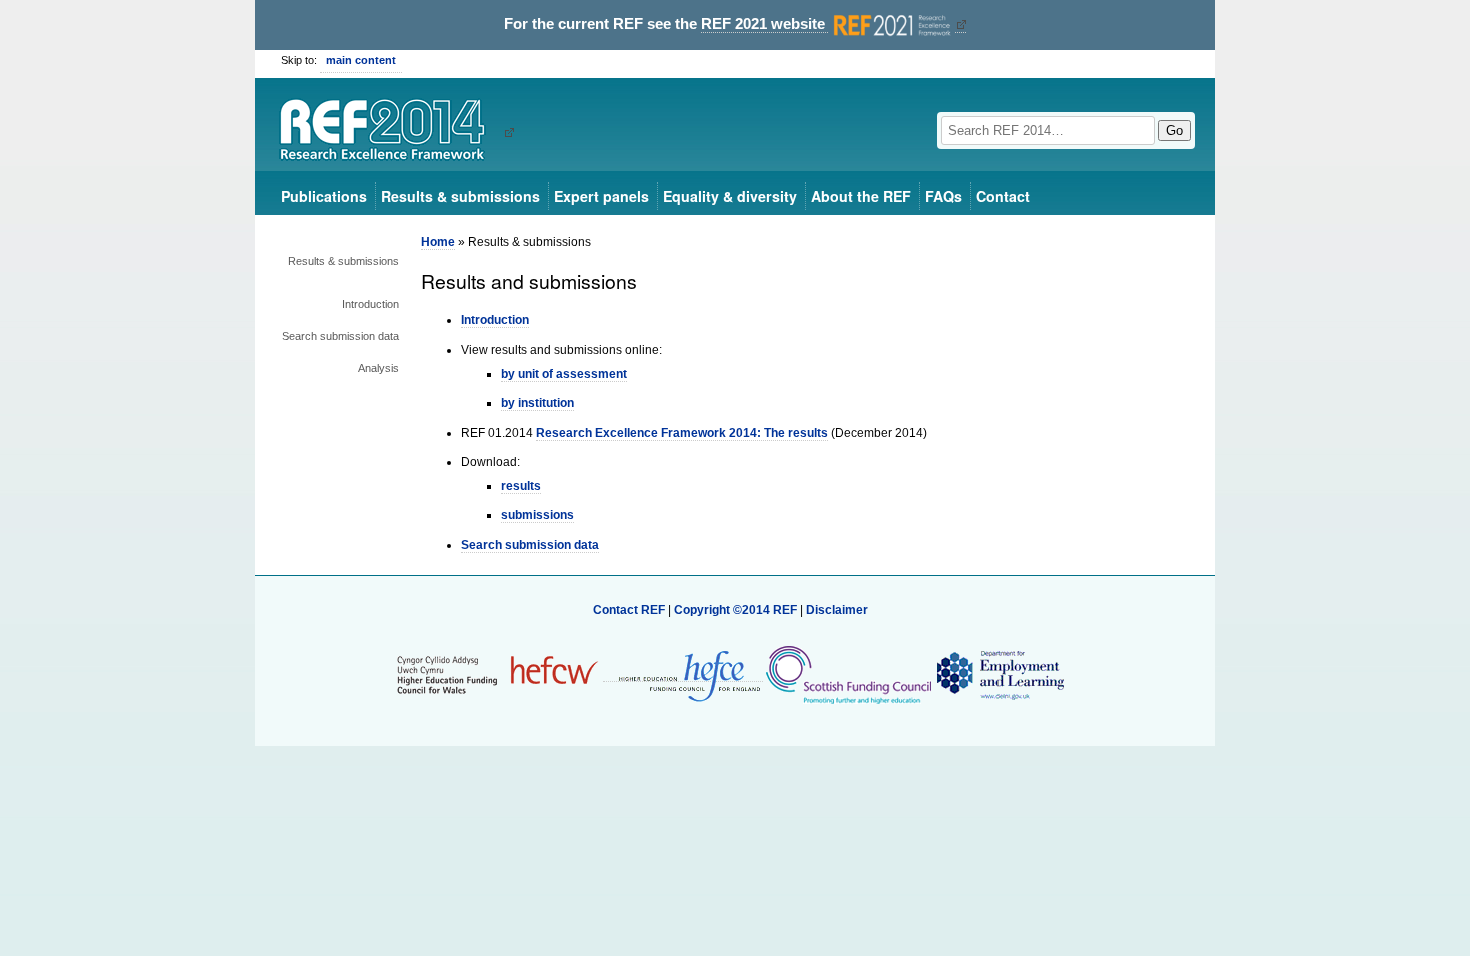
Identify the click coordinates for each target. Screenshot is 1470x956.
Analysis (378, 368)
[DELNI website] (999, 674)
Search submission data (340, 336)
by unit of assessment (564, 374)
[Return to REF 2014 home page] (389, 132)
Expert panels (601, 196)
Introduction (370, 304)
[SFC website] (848, 674)
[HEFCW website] (497, 674)
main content (361, 60)
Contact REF (629, 610)
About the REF (861, 196)
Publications (324, 196)
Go (1174, 130)
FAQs (943, 196)
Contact (1003, 196)
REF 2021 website (765, 24)
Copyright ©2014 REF (737, 610)
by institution (537, 403)
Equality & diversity (730, 196)
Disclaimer (837, 610)
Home (438, 242)
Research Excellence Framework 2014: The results (682, 433)
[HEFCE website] (683, 674)
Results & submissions (460, 196)
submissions (537, 515)
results (521, 486)
